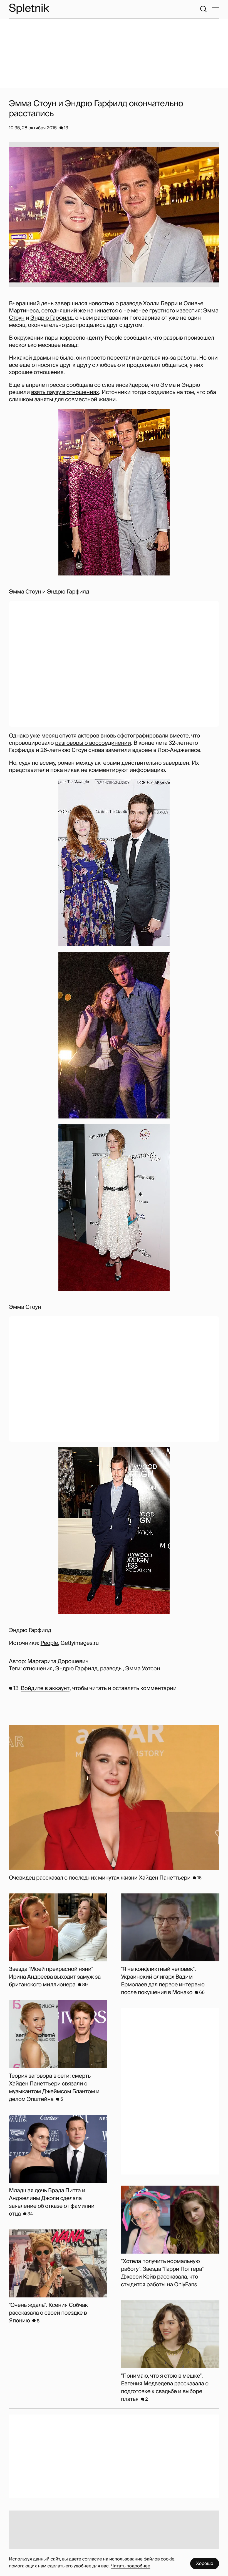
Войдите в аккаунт (45, 1688)
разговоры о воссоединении (93, 743)
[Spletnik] (29, 9)
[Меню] (215, 9)
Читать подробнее (130, 2566)
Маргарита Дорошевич (58, 1661)
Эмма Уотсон (142, 1669)
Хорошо (205, 2563)
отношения (38, 1669)
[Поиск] (203, 9)
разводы (111, 1669)
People (49, 1643)
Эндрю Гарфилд (51, 318)
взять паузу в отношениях (65, 392)
